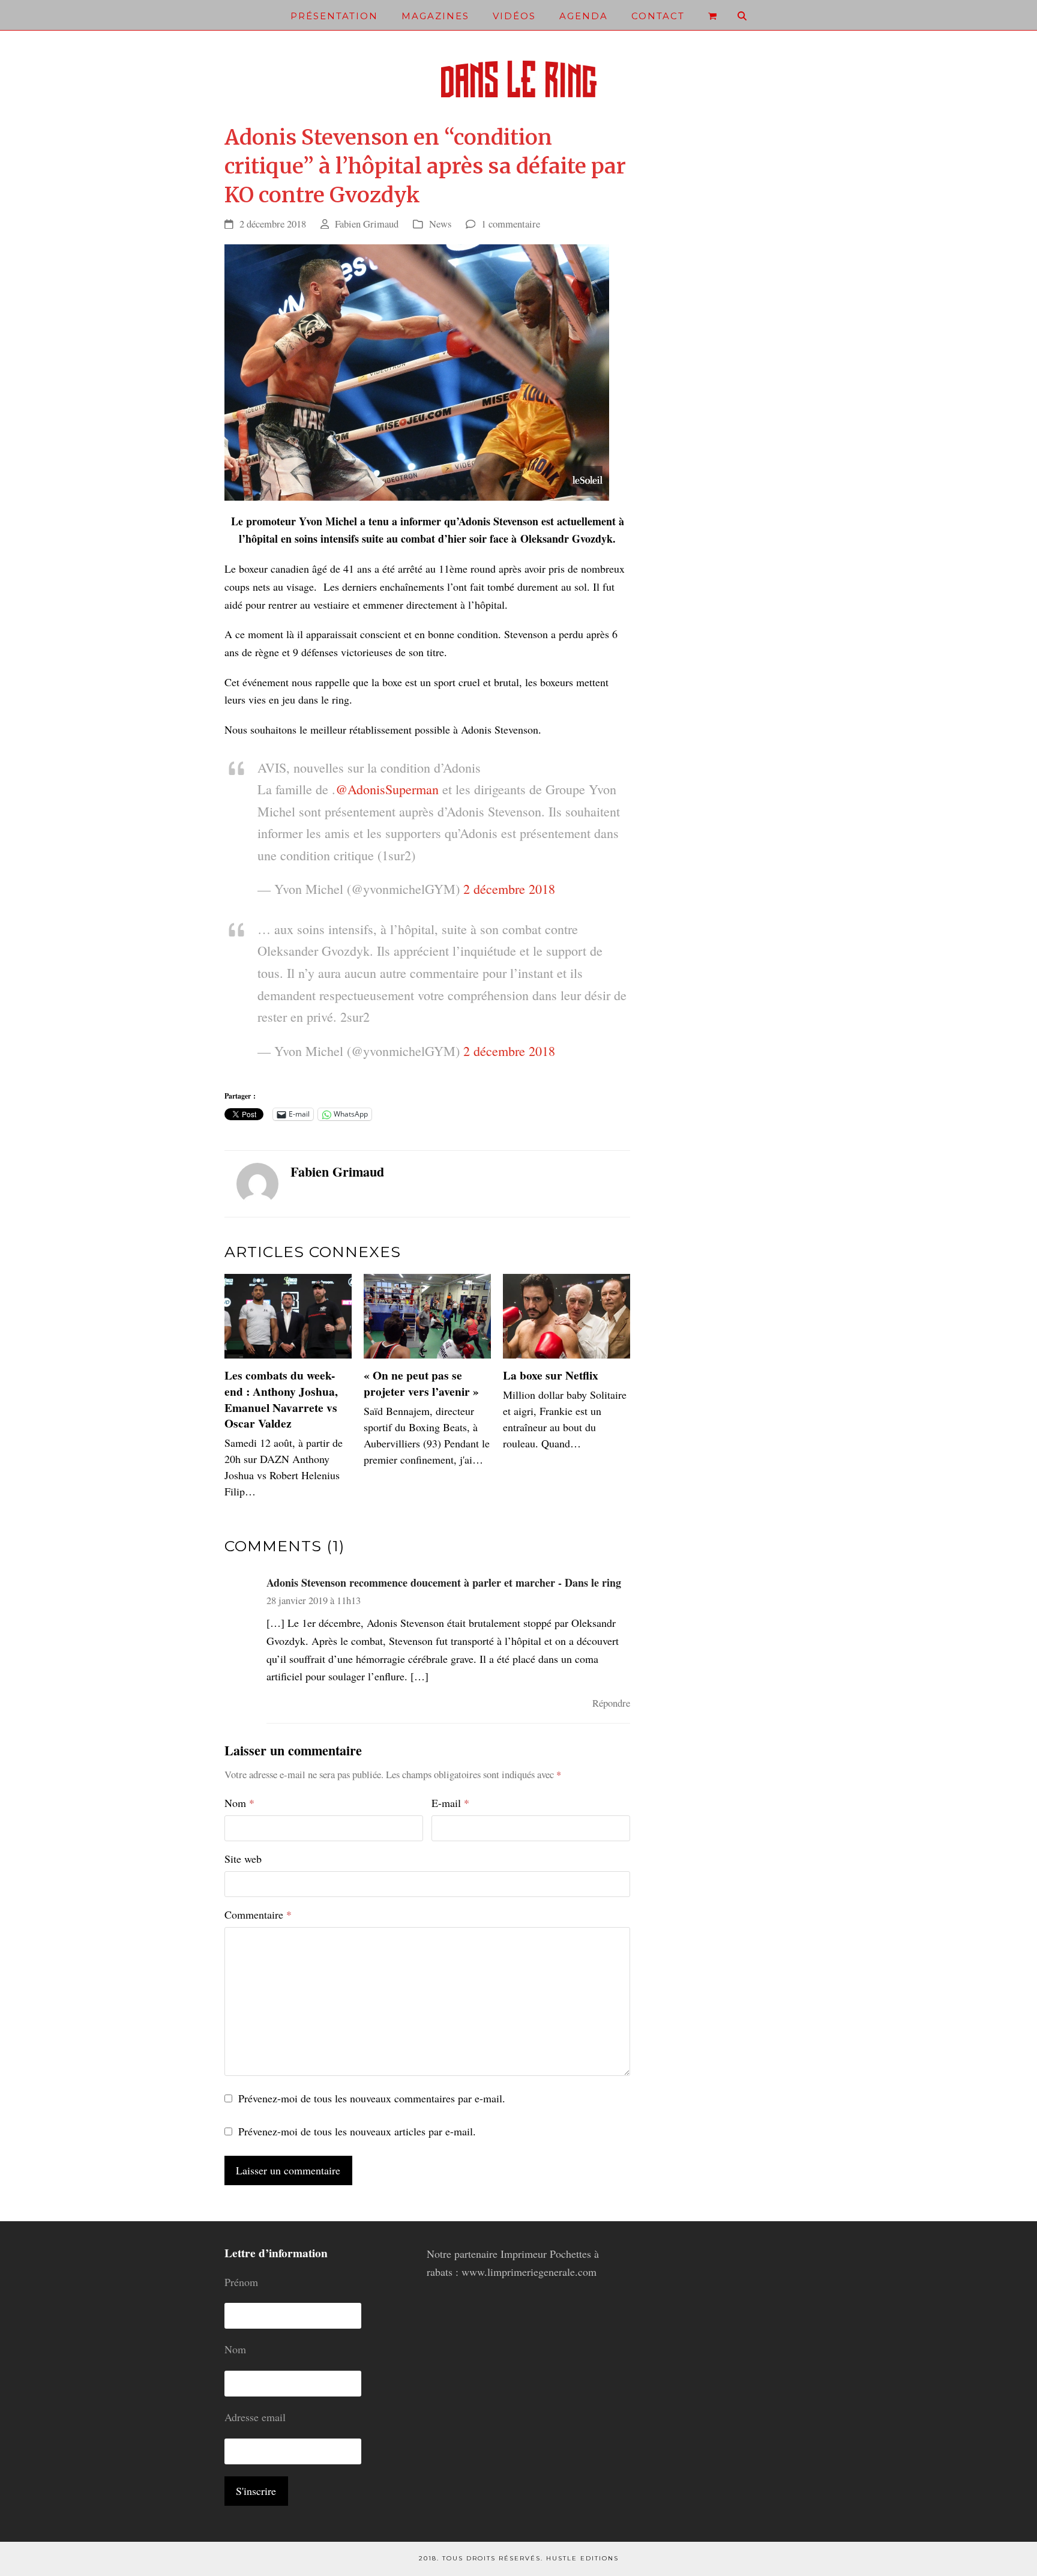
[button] (712, 15)
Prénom (241, 2282)
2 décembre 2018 (509, 889)
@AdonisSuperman (387, 789)
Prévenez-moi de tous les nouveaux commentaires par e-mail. (372, 2098)
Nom (239, 1803)
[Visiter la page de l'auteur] (257, 1182)
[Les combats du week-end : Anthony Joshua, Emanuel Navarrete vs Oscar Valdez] (288, 1315)
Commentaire (258, 1914)
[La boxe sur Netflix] (567, 1315)
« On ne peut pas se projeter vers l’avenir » (421, 1383)
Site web (243, 1859)
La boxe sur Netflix (551, 1375)
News (440, 224)
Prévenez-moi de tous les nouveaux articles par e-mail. (357, 2131)
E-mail (450, 1803)
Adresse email (255, 2417)
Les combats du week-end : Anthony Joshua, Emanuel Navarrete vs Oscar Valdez (281, 1399)
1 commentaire (511, 224)
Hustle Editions (582, 2558)
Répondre (611, 1703)
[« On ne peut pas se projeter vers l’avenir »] (427, 1315)
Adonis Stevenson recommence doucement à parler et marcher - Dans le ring (444, 1582)
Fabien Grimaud (367, 224)
